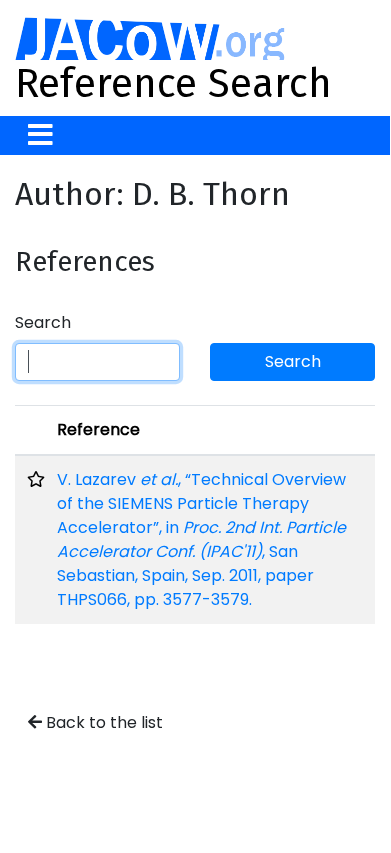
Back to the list (102, 722)
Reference (98, 429)
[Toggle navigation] (40, 135)
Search (43, 322)
